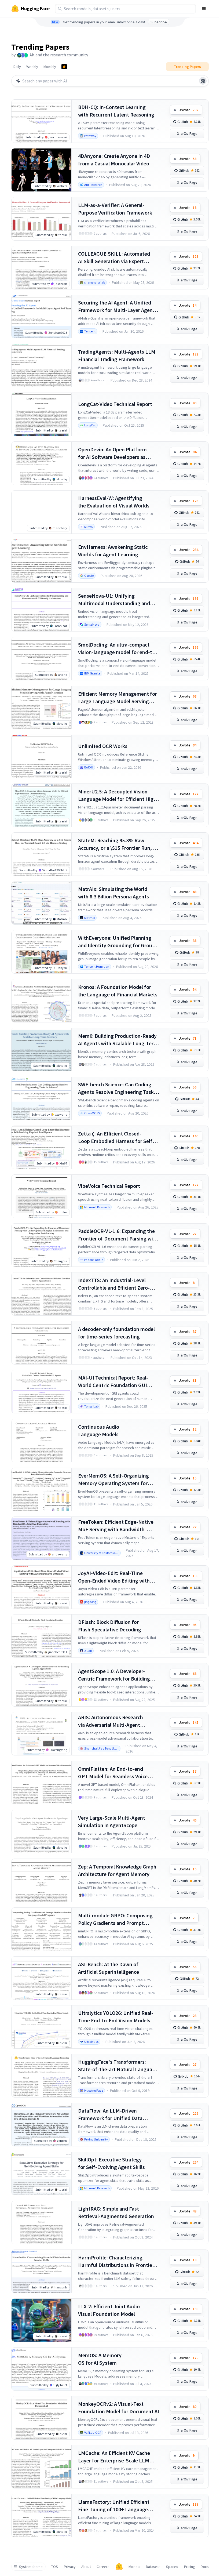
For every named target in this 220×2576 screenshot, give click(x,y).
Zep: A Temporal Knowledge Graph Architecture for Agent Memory (117, 1870)
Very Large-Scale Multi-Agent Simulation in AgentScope (112, 1821)
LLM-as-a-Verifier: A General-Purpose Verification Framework (115, 209)
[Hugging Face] (119, 2567)
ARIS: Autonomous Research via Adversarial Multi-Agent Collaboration (111, 1721)
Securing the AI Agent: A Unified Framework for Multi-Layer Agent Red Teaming (116, 306)
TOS (55, 2567)
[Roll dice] (203, 81)
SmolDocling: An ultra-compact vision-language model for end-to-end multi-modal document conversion (118, 649)
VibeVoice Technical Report (109, 1186)
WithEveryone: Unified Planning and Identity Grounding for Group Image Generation (117, 942)
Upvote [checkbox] (188, 110)
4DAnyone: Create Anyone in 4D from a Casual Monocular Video (114, 160)
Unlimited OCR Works (103, 746)
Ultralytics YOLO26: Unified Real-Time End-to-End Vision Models (116, 2017)
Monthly (50, 67)
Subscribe (159, 22)
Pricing (190, 2567)
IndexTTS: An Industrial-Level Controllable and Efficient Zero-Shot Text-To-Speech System (114, 1284)
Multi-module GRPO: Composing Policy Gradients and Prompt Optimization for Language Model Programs (117, 1919)
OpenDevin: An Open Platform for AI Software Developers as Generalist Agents (112, 453)
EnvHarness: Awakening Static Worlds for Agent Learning (113, 551)
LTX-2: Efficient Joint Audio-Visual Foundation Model (110, 2310)
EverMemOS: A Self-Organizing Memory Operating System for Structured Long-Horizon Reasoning (113, 1480)
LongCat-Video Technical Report (115, 404)
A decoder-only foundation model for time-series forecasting (116, 1333)
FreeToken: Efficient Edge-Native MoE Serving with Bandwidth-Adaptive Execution (116, 1526)
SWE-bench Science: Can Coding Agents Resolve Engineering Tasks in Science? (117, 1088)
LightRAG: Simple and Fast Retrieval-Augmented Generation (116, 2212)
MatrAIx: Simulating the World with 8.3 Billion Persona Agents (113, 893)
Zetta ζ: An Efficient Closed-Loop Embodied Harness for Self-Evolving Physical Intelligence (116, 1138)
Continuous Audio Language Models (99, 1430)
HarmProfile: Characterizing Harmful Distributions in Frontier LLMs (116, 2261)
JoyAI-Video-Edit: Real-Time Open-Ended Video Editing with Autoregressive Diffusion (114, 1577)
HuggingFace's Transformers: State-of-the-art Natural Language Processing (118, 2066)
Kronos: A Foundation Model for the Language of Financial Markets (118, 991)
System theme (31, 2567)
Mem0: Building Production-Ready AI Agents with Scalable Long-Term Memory (118, 1040)
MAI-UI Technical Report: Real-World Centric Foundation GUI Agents (113, 1382)
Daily (17, 67)
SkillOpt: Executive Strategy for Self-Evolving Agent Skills (111, 2163)
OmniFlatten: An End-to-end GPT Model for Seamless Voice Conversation (113, 1773)
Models (134, 2567)
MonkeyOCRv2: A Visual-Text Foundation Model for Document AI (119, 2408)
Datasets (153, 2567)
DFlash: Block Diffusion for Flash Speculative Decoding (110, 1626)
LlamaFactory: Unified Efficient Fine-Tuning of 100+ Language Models (114, 2506)
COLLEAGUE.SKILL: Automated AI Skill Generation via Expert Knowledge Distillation (114, 258)
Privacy (70, 2567)
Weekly (32, 67)
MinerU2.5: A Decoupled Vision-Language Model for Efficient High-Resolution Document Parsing (118, 795)
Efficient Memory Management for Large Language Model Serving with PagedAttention (118, 698)
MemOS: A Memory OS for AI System (100, 2359)
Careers (103, 2567)
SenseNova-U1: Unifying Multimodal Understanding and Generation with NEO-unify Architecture (114, 600)
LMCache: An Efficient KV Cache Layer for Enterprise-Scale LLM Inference (114, 2457)
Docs (205, 2567)
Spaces (172, 2567)
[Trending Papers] (64, 67)
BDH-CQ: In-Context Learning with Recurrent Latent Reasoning (116, 111)
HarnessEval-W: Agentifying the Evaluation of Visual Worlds (114, 502)
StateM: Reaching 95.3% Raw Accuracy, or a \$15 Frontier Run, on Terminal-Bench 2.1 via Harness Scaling (118, 844)
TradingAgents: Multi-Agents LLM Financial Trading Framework (117, 355)
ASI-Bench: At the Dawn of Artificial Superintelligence (109, 1968)
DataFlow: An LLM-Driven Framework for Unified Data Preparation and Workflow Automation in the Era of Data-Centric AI (113, 2115)
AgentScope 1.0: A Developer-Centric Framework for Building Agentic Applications (114, 1675)
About (86, 2567)
